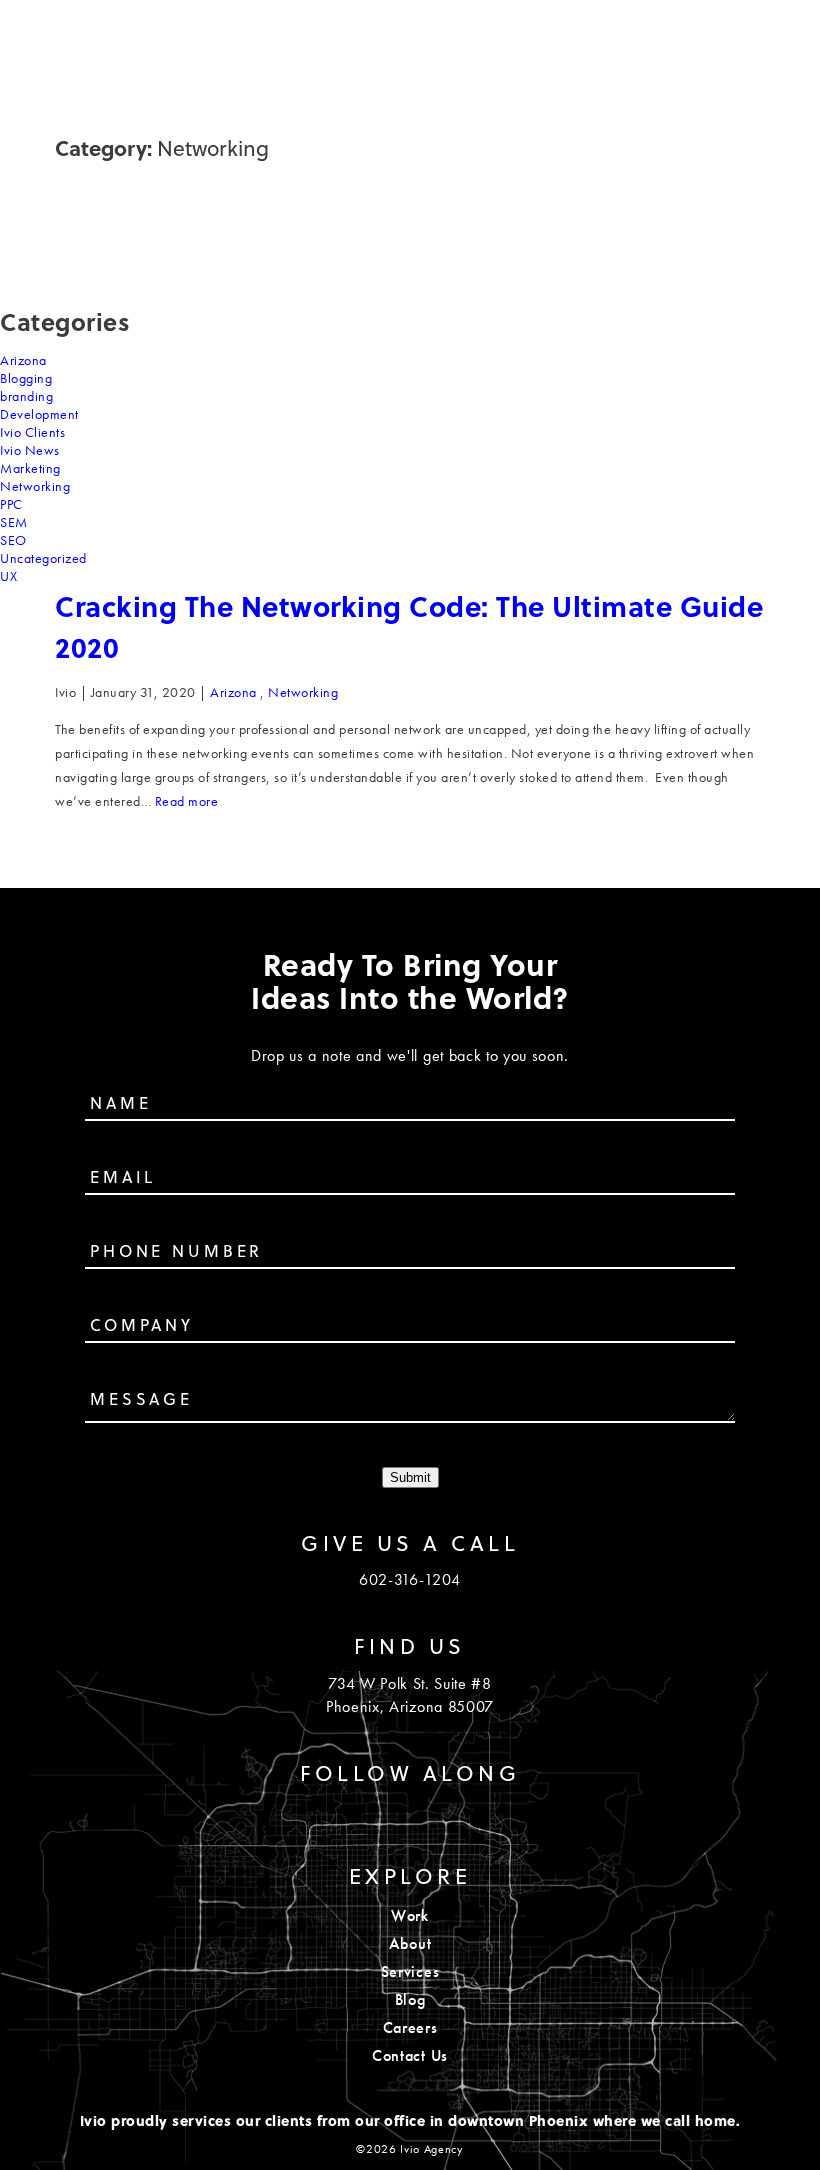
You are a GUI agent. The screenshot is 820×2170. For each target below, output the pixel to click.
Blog (410, 1999)
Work (410, 1915)
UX (8, 576)
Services (410, 1971)
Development (39, 414)
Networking (35, 486)
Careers (410, 2027)
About (410, 1943)
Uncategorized (43, 558)
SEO (13, 540)
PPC (11, 504)
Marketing (30, 468)
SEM (14, 522)
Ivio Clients (32, 432)
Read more (187, 801)
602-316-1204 (410, 1579)
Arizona (23, 360)
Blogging (26, 378)
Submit (410, 1477)
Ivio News (30, 450)
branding (26, 396)
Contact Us (410, 2055)
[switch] (770, 34)
